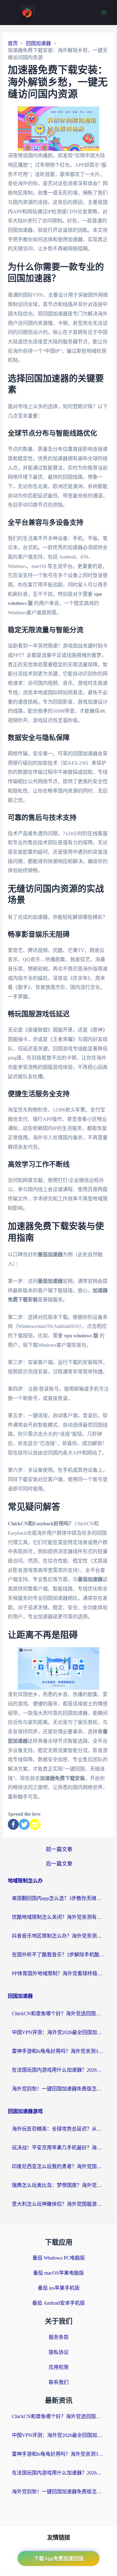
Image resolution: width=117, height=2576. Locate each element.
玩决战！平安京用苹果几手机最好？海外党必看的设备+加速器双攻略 (59, 2148)
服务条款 (59, 2337)
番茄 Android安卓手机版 (58, 2303)
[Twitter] (24, 1824)
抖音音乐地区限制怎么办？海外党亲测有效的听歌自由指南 (59, 1936)
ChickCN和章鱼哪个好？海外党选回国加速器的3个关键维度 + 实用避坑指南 (59, 2014)
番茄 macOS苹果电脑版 (58, 2273)
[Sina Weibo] (35, 1824)
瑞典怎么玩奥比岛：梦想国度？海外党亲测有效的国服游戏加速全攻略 (59, 2185)
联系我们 (59, 2382)
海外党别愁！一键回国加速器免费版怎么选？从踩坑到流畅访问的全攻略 (59, 2089)
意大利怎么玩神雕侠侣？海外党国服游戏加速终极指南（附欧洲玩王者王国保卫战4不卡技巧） (59, 2204)
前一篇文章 (59, 1849)
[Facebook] (13, 1824)
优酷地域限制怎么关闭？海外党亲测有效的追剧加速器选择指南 (59, 1917)
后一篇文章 (59, 1864)
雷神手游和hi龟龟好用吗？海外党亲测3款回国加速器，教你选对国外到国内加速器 (59, 2051)
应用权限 (59, 2367)
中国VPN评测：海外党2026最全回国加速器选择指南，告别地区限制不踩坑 (59, 2032)
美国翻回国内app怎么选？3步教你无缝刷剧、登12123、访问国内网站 (59, 1898)
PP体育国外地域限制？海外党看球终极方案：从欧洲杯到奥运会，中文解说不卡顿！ (59, 1973)
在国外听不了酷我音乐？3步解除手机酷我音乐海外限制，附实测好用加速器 (59, 1955)
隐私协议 (59, 2352)
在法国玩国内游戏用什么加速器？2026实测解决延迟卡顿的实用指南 (59, 2070)
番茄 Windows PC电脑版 (59, 2258)
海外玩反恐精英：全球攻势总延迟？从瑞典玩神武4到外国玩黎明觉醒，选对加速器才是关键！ (59, 2129)
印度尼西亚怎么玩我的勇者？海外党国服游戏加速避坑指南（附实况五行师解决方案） (59, 2166)
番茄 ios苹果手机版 (59, 2288)
